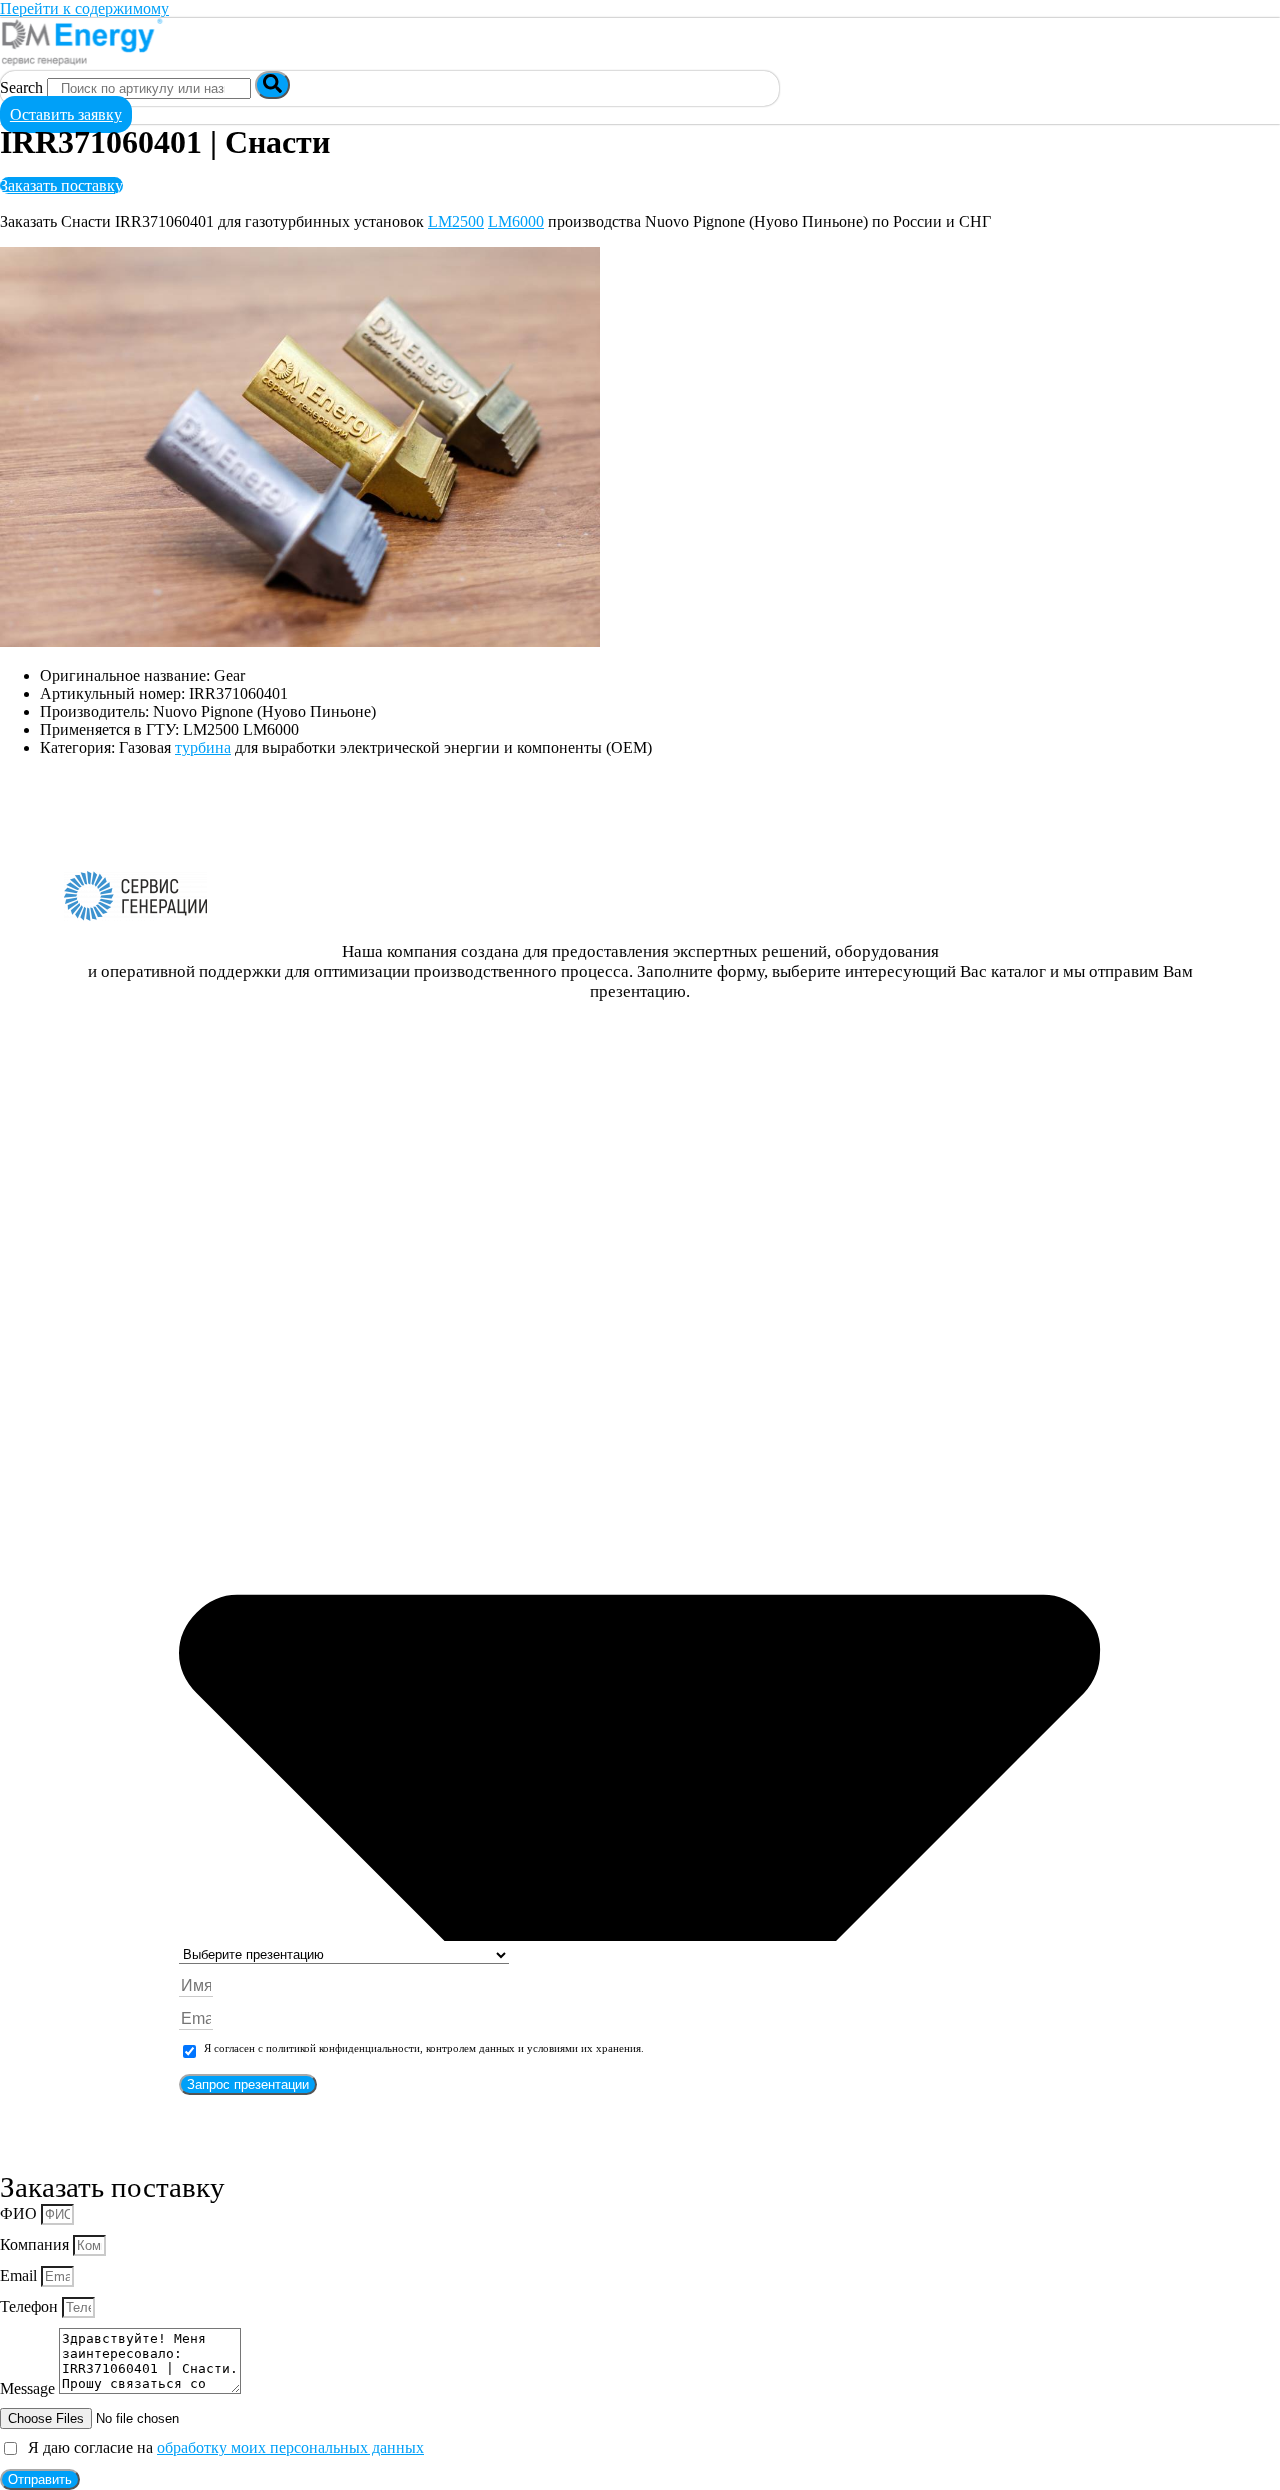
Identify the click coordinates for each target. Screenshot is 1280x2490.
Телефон (31, 2306)
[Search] (272, 85)
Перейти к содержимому (84, 8)
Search (21, 87)
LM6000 (516, 221)
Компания (36, 2244)
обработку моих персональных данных (290, 2447)
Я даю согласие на (222, 2447)
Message (29, 2388)
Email (20, 2275)
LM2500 (456, 221)
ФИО (20, 2213)
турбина (203, 747)
